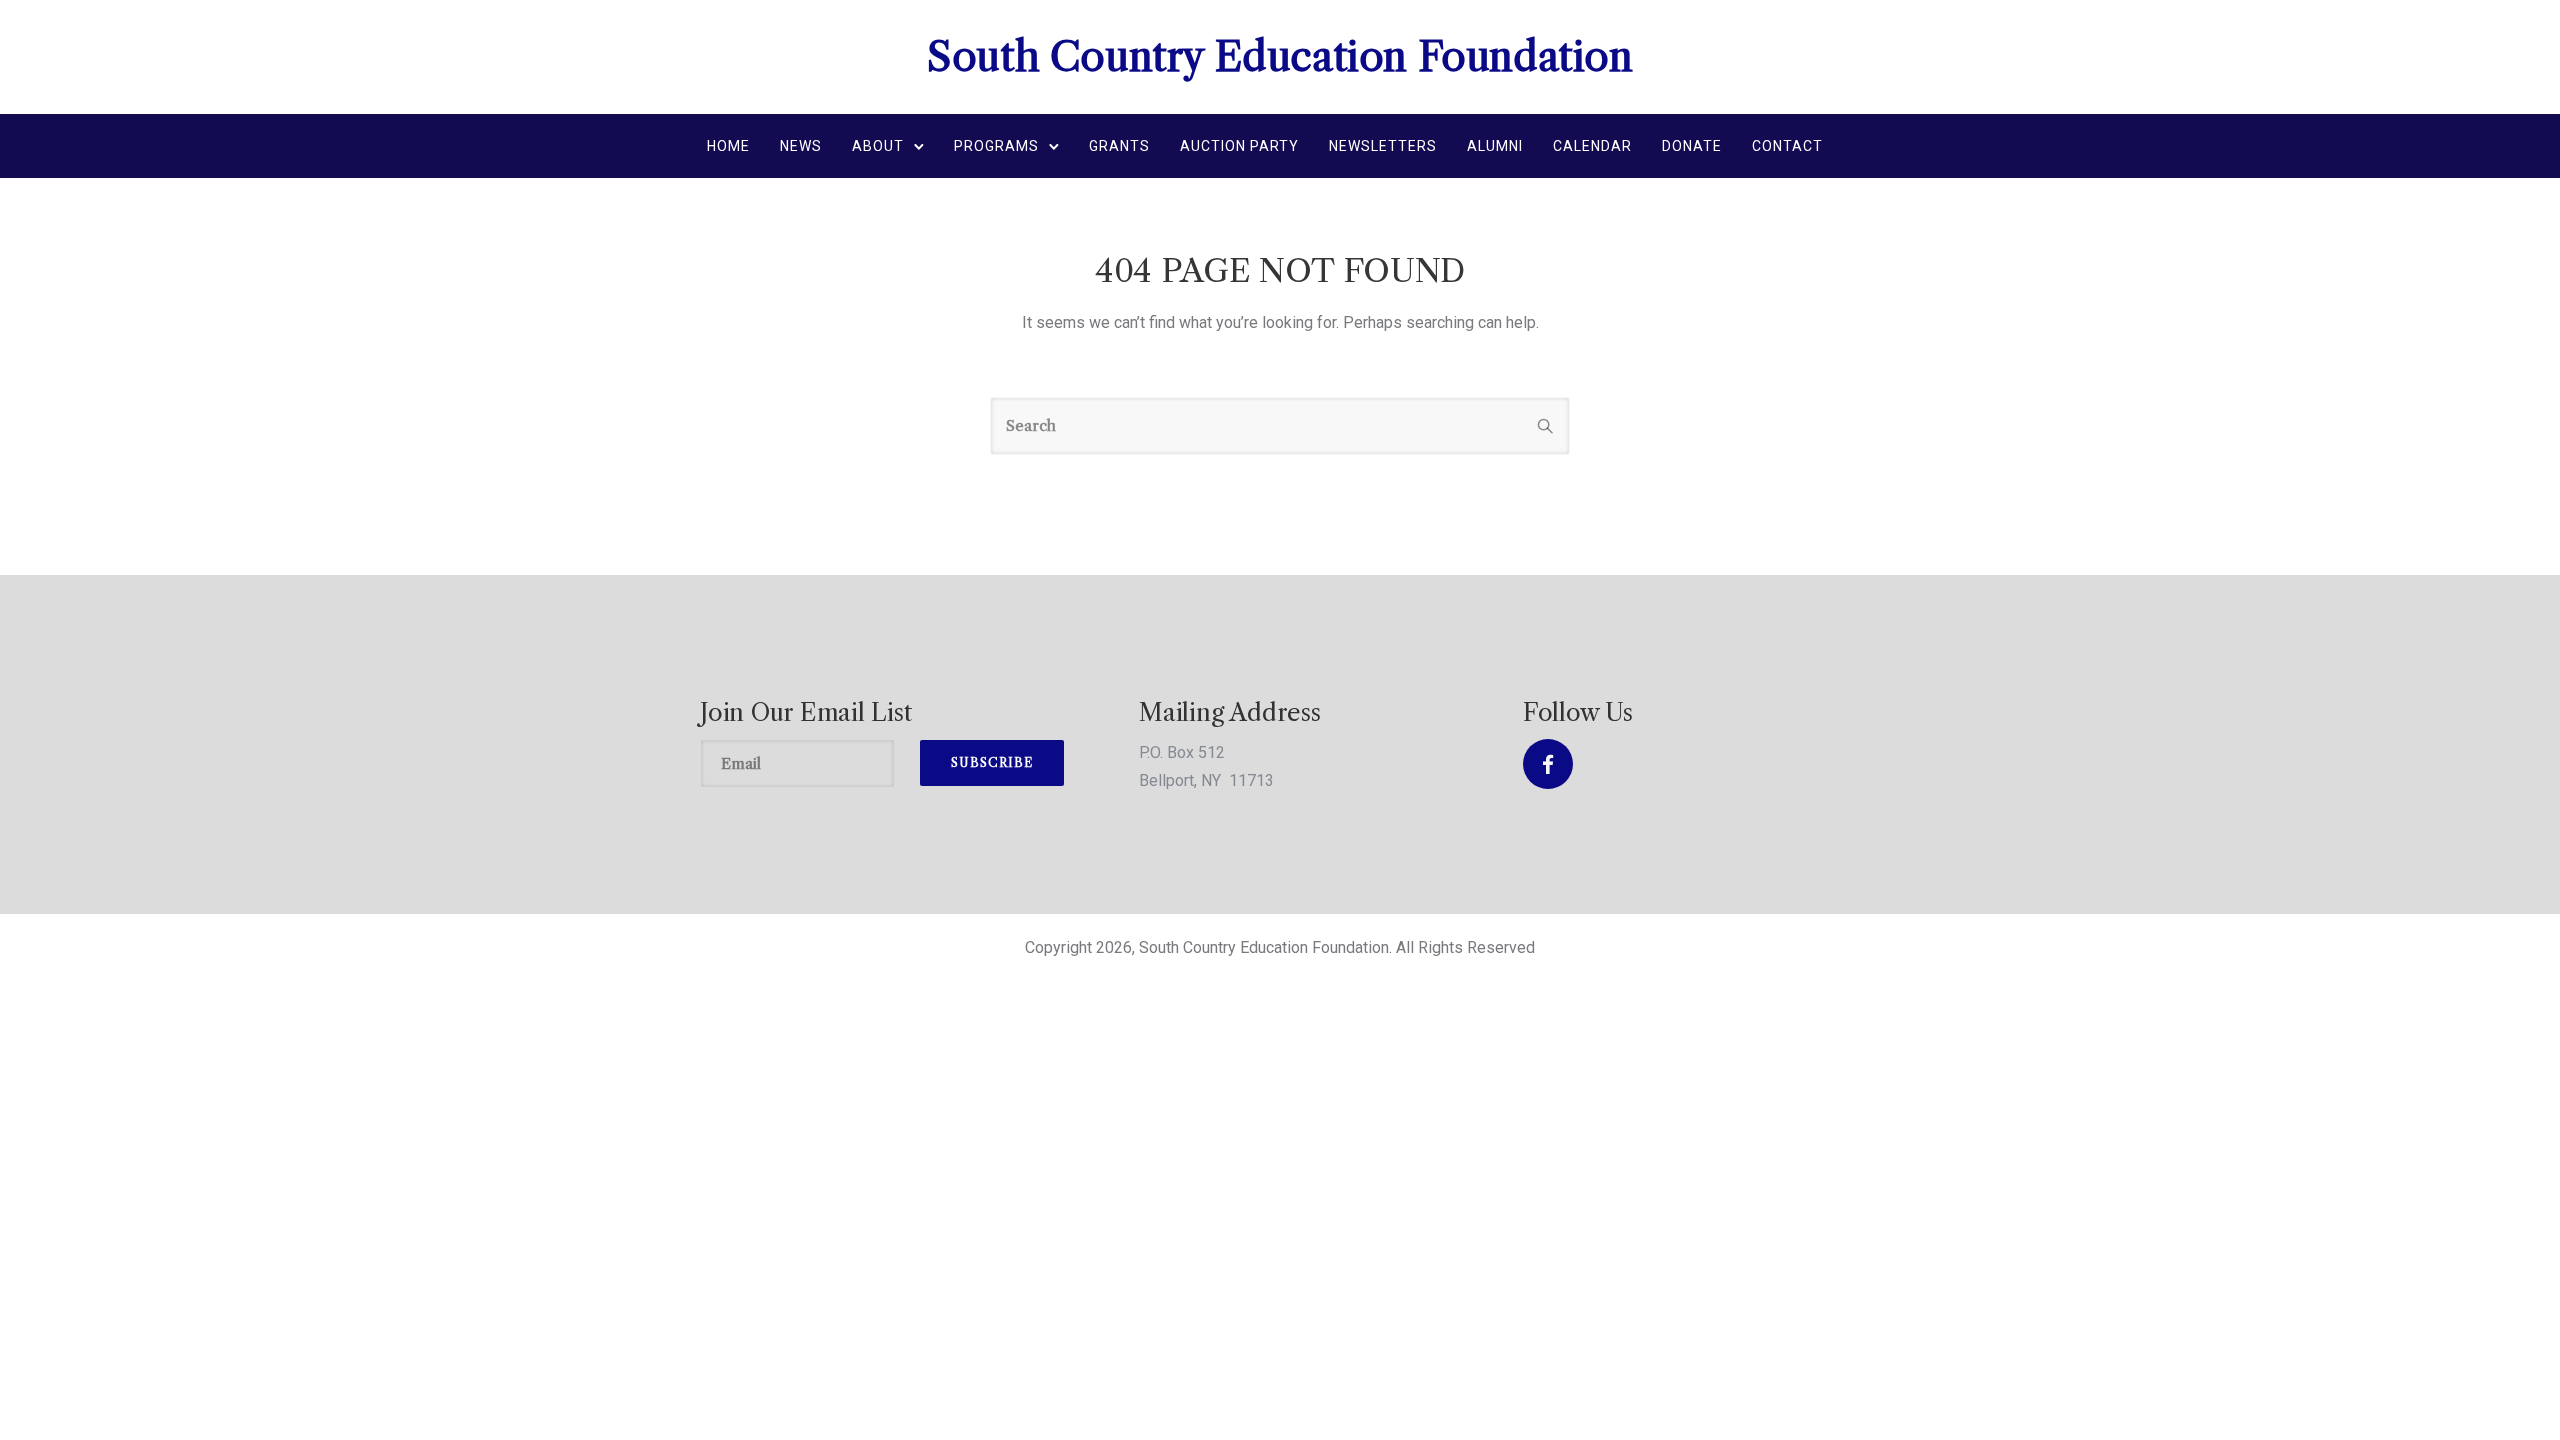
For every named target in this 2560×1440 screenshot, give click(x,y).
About (878, 146)
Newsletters (1383, 146)
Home (728, 146)
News (801, 146)
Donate (1692, 146)
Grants (1119, 146)
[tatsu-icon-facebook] (1548, 764)
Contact (1787, 146)
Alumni (1495, 146)
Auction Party (1239, 146)
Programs (996, 146)
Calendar (1592, 146)
